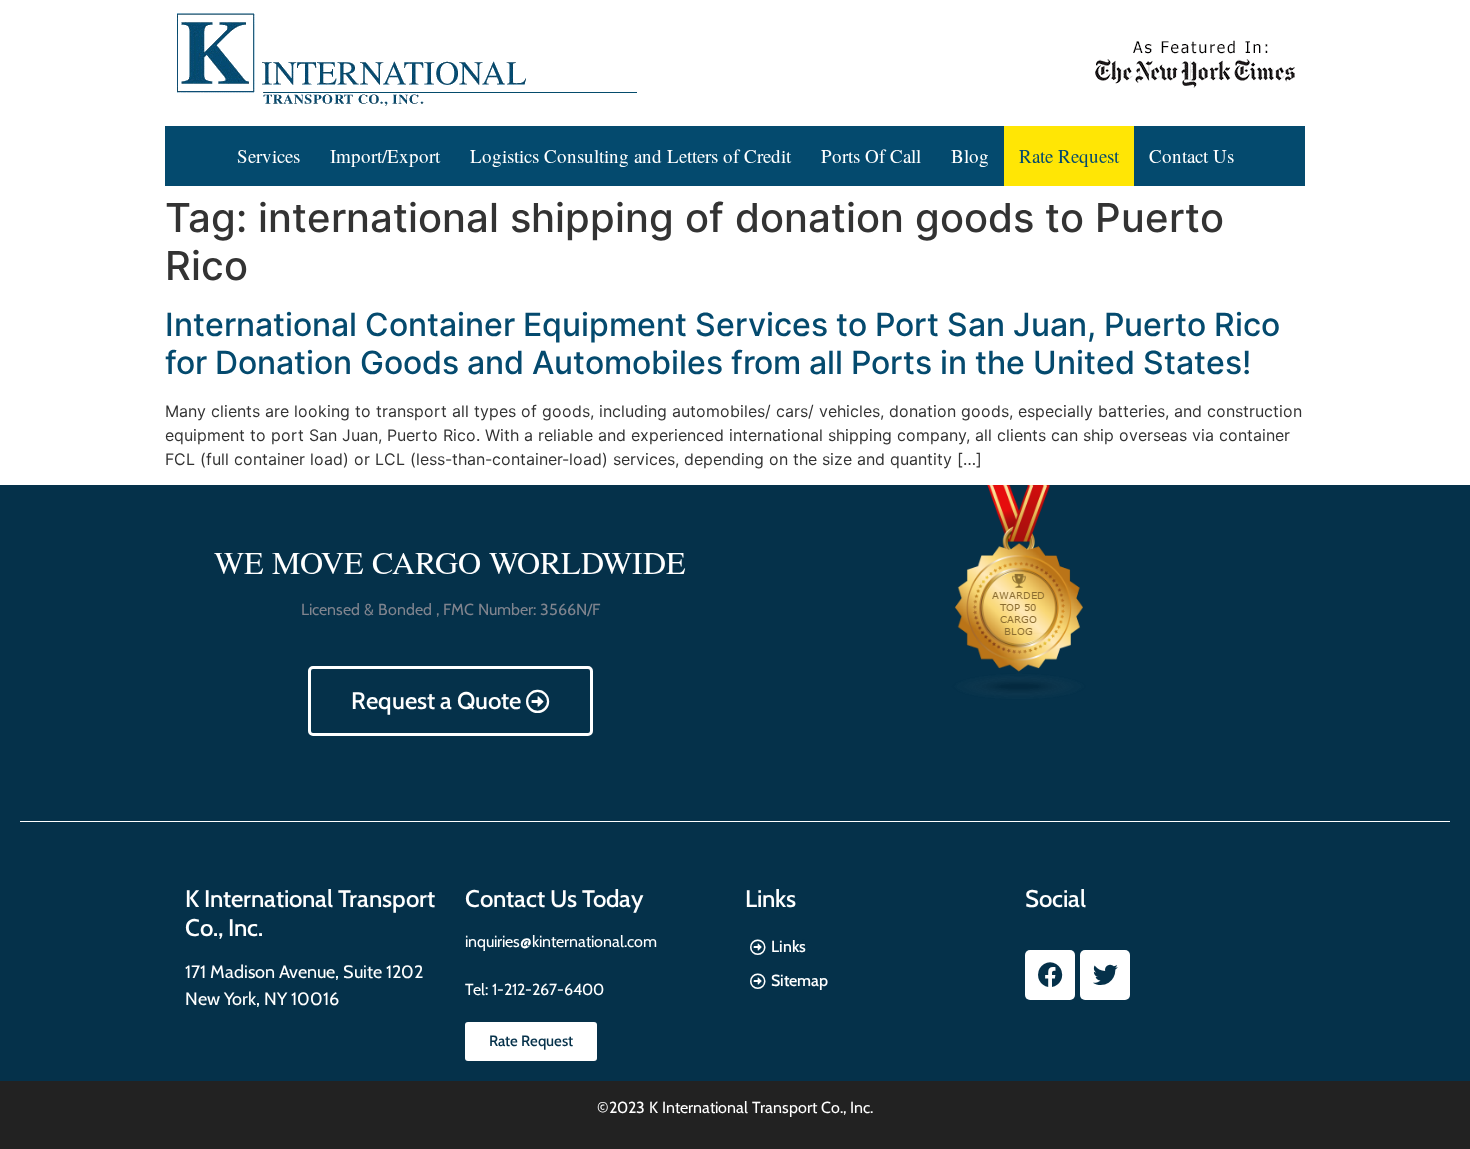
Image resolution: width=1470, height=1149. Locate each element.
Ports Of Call (871, 155)
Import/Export (385, 155)
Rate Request (1069, 155)
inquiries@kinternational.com (561, 941)
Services (268, 155)
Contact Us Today (554, 898)
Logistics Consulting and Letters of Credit (630, 155)
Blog (970, 155)
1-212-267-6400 (546, 989)
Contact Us (1191, 155)
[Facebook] (1050, 975)
